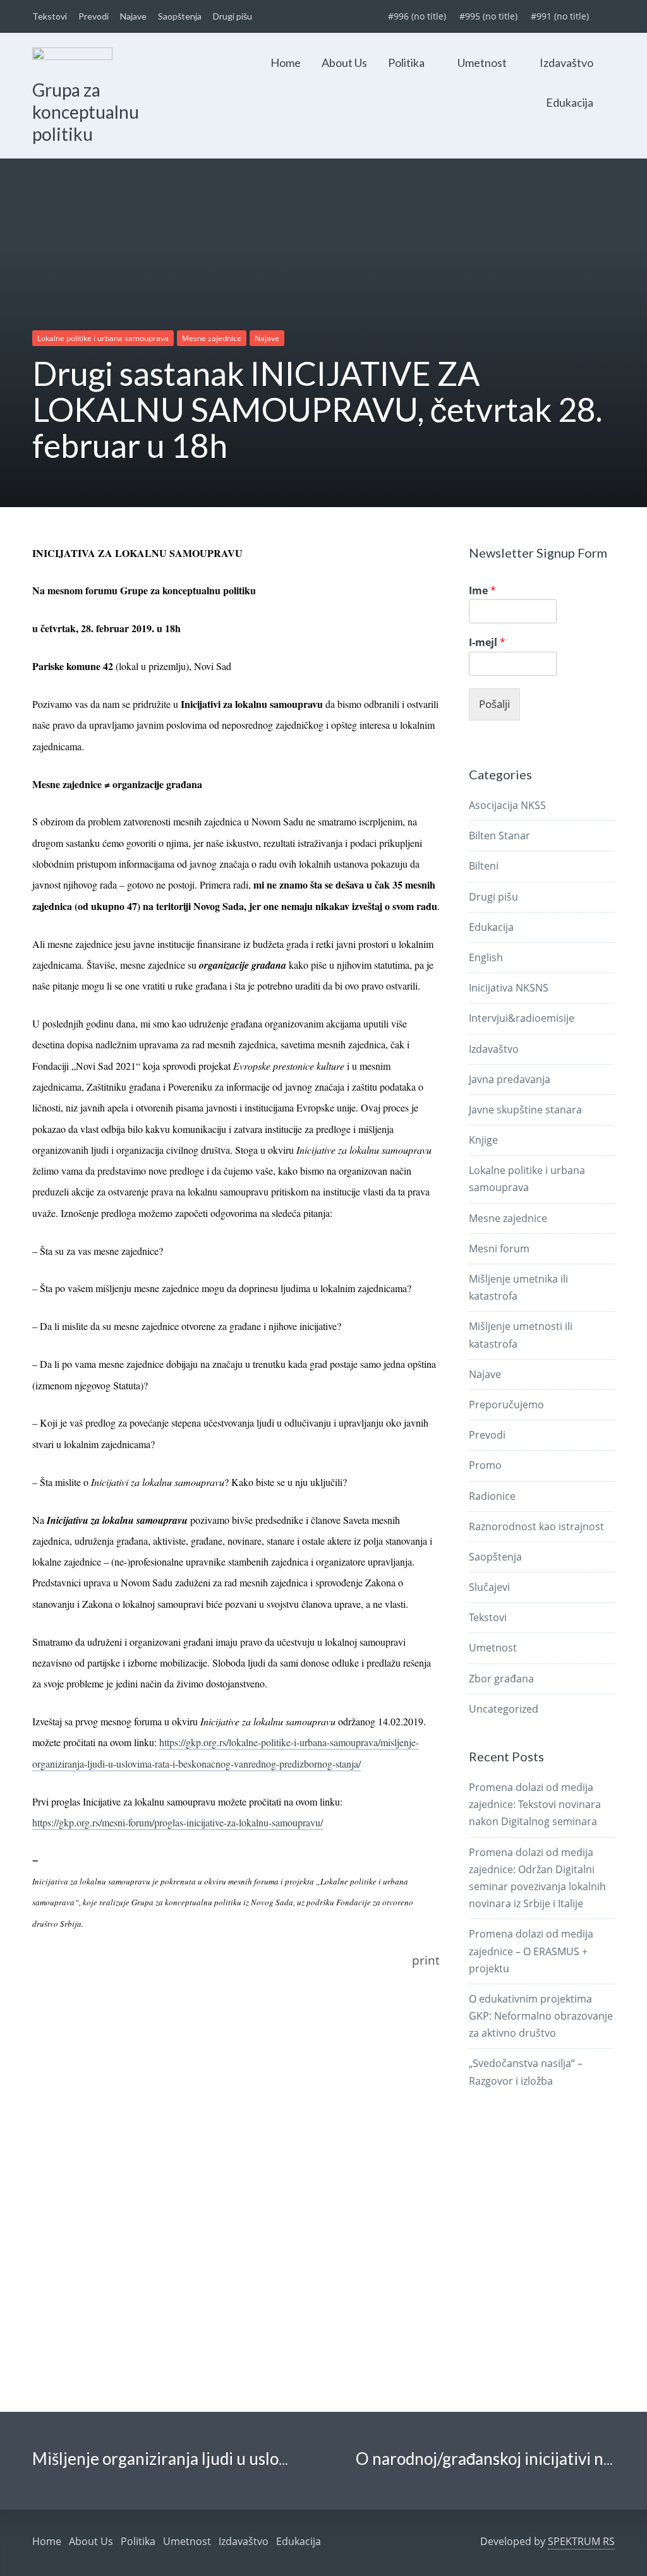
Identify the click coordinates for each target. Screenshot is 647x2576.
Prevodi (94, 16)
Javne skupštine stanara (525, 1110)
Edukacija (570, 102)
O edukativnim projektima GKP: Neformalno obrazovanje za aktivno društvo (541, 2016)
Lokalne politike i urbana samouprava (103, 338)
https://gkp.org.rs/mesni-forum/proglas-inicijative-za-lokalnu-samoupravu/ (178, 1822)
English (486, 957)
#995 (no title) (488, 16)
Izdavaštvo (566, 63)
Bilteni (484, 866)
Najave (133, 16)
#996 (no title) (417, 16)
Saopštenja (180, 16)
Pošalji (494, 704)
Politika (406, 63)
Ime (482, 591)
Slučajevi (489, 1587)
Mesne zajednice (212, 338)
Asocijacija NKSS (507, 805)
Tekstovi (50, 16)
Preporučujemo (506, 1405)
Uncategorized (504, 1709)
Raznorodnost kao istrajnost (536, 1526)
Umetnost (482, 63)
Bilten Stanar (499, 836)
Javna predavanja (510, 1079)
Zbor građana (501, 1679)
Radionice (492, 1496)
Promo (485, 1465)
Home (286, 63)
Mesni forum (499, 1249)
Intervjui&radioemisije (522, 1018)
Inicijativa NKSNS (509, 988)
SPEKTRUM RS (581, 2541)
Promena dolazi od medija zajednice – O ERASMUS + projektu (531, 1951)
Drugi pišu (233, 16)
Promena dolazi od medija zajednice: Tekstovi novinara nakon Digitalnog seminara (535, 1804)
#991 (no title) (560, 16)
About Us (344, 63)
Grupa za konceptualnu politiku (86, 111)
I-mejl (487, 643)
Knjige (483, 1140)
